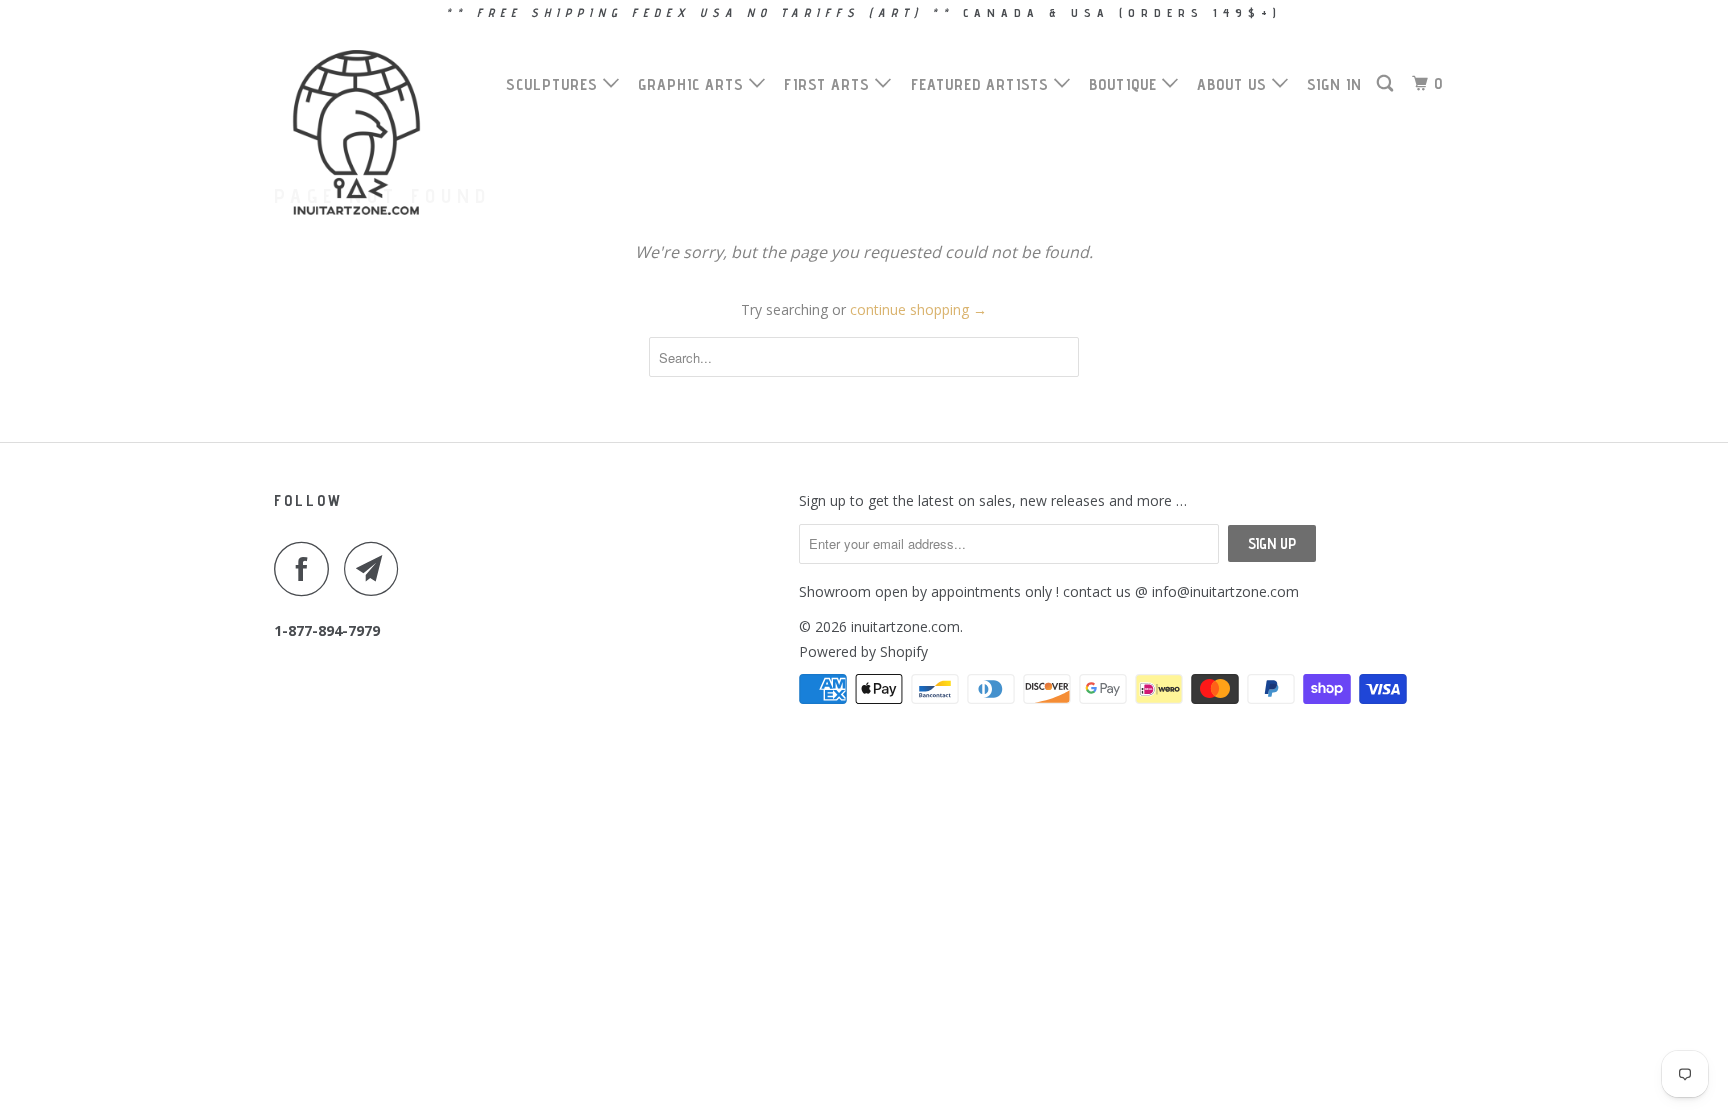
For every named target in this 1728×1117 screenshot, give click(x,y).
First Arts (829, 84)
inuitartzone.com (905, 626)
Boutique (1125, 84)
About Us (1234, 84)
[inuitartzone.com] (376, 132)
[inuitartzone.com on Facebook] (307, 568)
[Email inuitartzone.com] (377, 568)
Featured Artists (982, 84)
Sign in (1334, 84)
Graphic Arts (693, 84)
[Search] (1387, 84)
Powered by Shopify (863, 651)
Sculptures (554, 84)
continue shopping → (918, 309)
